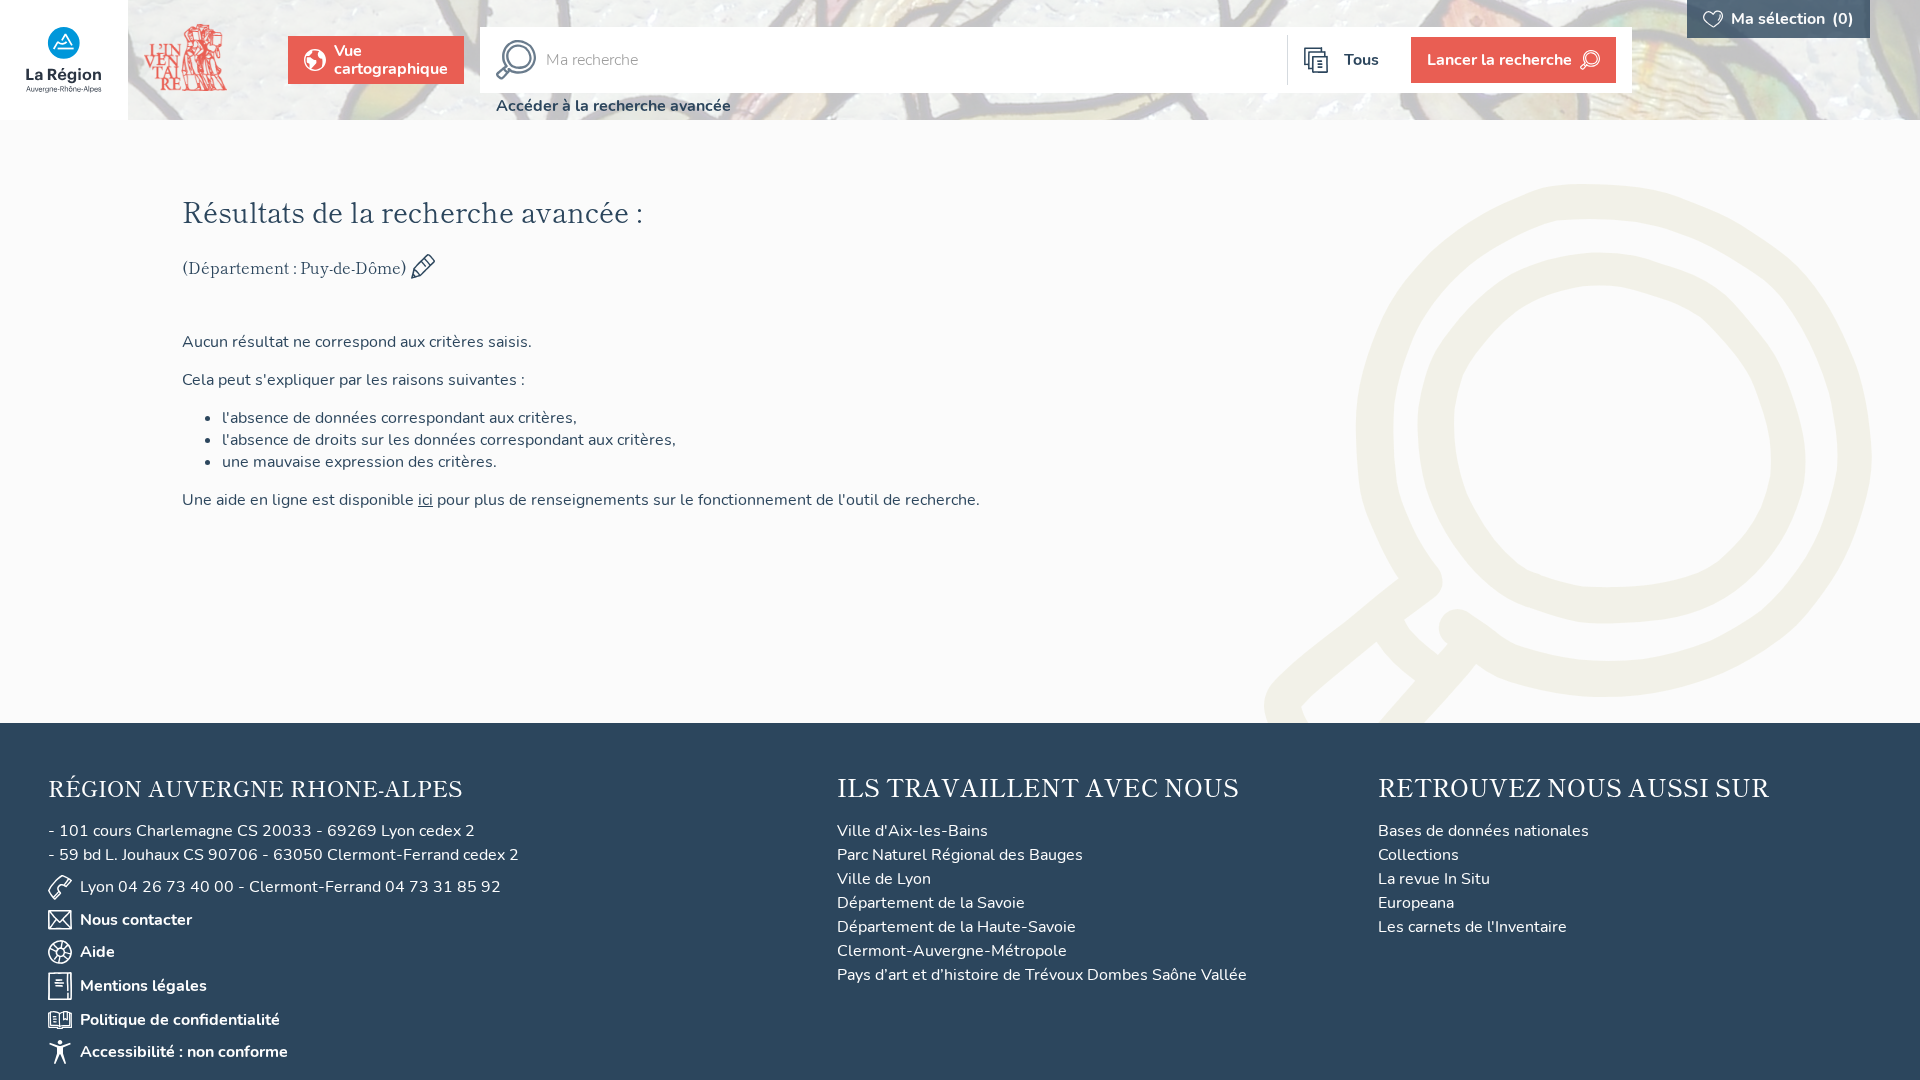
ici (425, 500)
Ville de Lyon (884, 879)
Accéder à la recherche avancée (613, 106)
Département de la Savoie (931, 903)
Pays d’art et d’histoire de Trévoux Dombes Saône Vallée (1042, 975)
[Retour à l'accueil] (64, 60)
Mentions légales (143, 986)
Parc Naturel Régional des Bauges (960, 855)
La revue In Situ (1434, 879)
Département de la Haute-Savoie (956, 927)
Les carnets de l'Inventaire (1472, 927)
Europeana (1416, 903)
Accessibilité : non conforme (184, 1052)
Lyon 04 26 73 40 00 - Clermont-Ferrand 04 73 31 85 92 (290, 887)
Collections (1418, 855)
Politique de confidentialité (180, 1020)
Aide (97, 952)
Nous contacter (136, 920)
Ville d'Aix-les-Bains (912, 831)
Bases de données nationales (1483, 831)
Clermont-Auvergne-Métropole (952, 951)
